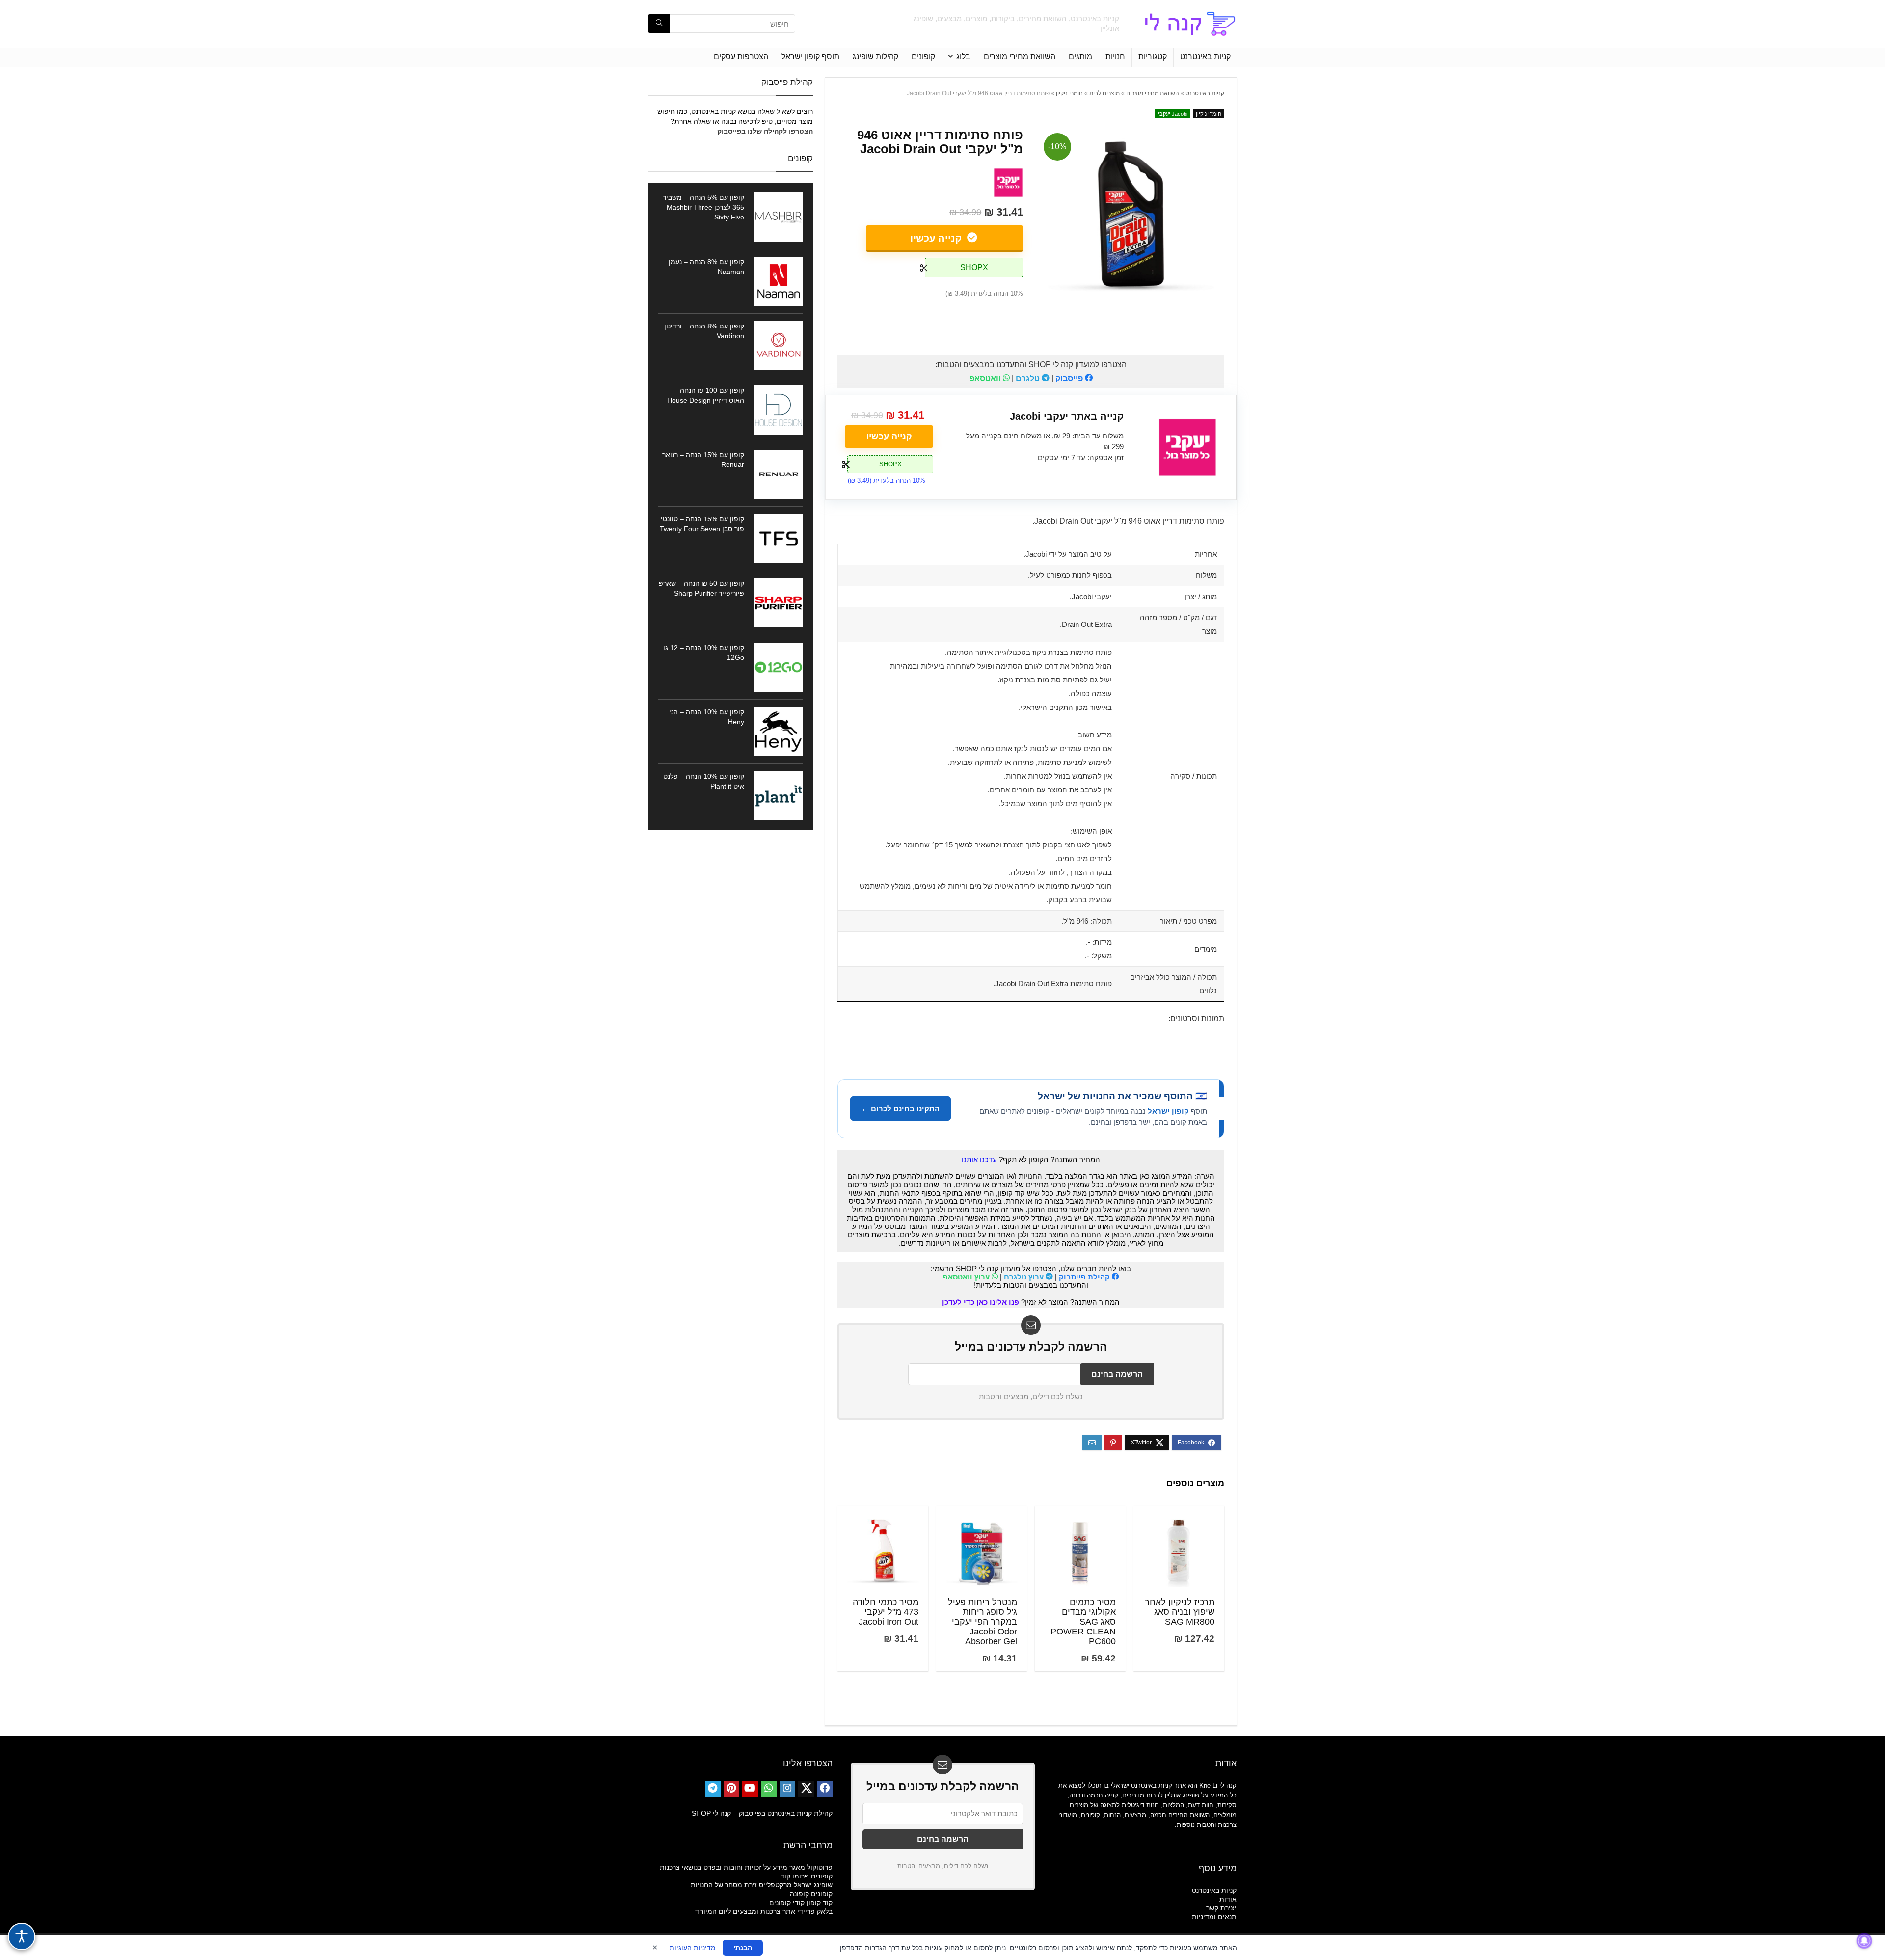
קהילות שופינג (875, 57)
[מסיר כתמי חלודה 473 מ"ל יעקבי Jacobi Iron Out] (883, 1551)
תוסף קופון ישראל (810, 57)
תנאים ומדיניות (1214, 1917)
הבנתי (743, 1948)
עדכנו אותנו (979, 1159)
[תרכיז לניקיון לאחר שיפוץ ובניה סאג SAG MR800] (1179, 1551)
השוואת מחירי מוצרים (1020, 57)
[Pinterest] (731, 1789)
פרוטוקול (820, 1867)
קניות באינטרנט (1205, 57)
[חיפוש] (659, 24)
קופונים (923, 57)
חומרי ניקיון (1069, 93)
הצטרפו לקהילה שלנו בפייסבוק (765, 131)
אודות (1228, 1899)
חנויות (1115, 57)
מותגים (1080, 57)
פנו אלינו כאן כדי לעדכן (981, 1302)
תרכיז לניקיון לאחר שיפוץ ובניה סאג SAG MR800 (1180, 1612)
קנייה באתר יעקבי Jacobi (1067, 416)
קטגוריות (1153, 57)
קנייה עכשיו (937, 238)
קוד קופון (820, 1903)
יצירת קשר (1221, 1908)
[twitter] (806, 1789)
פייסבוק (1070, 378)
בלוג (963, 57)
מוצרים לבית (1104, 93)
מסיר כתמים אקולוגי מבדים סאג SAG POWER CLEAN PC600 (1083, 1622)
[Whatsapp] (769, 1789)
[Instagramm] (787, 1789)
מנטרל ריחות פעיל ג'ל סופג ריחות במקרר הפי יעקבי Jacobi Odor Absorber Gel (983, 1622)
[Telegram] (713, 1789)
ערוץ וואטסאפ (967, 1277)
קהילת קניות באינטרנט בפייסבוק (786, 1813)
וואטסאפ (986, 378)
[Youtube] (750, 1789)
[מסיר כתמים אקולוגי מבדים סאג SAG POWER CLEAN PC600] (1080, 1551)
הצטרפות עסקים (741, 57)
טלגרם (1029, 378)
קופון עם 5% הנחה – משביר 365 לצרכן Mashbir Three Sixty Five (703, 207)
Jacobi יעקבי (1173, 114)
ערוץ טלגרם (1025, 1277)
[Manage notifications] (1864, 1941)
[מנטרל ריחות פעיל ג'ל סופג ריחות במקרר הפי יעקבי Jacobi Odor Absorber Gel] (982, 1551)
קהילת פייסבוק (1085, 1277)
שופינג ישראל (813, 1885)
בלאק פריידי (815, 1911)
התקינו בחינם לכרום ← (901, 1108)
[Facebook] (825, 1789)
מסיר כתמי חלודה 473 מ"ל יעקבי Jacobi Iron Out (886, 1612)
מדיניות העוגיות (693, 1948)
